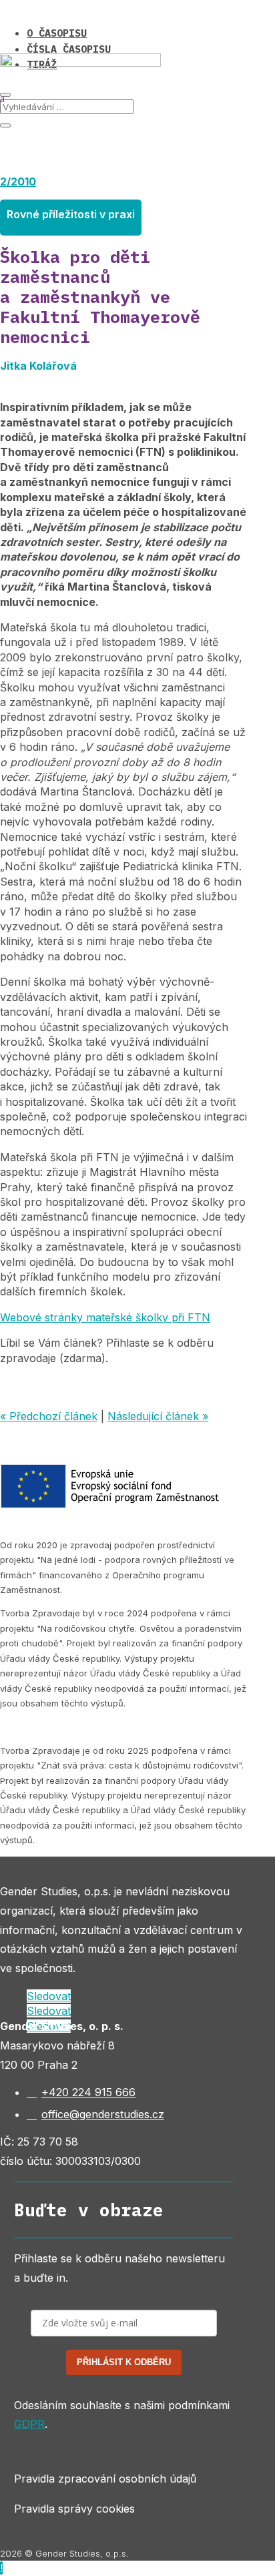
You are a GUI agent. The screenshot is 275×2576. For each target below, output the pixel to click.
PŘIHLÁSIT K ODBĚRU (124, 2362)
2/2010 (18, 182)
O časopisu (57, 33)
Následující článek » (158, 1416)
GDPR (29, 2424)
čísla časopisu (69, 49)
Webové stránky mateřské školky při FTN (105, 1317)
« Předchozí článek (49, 1416)
